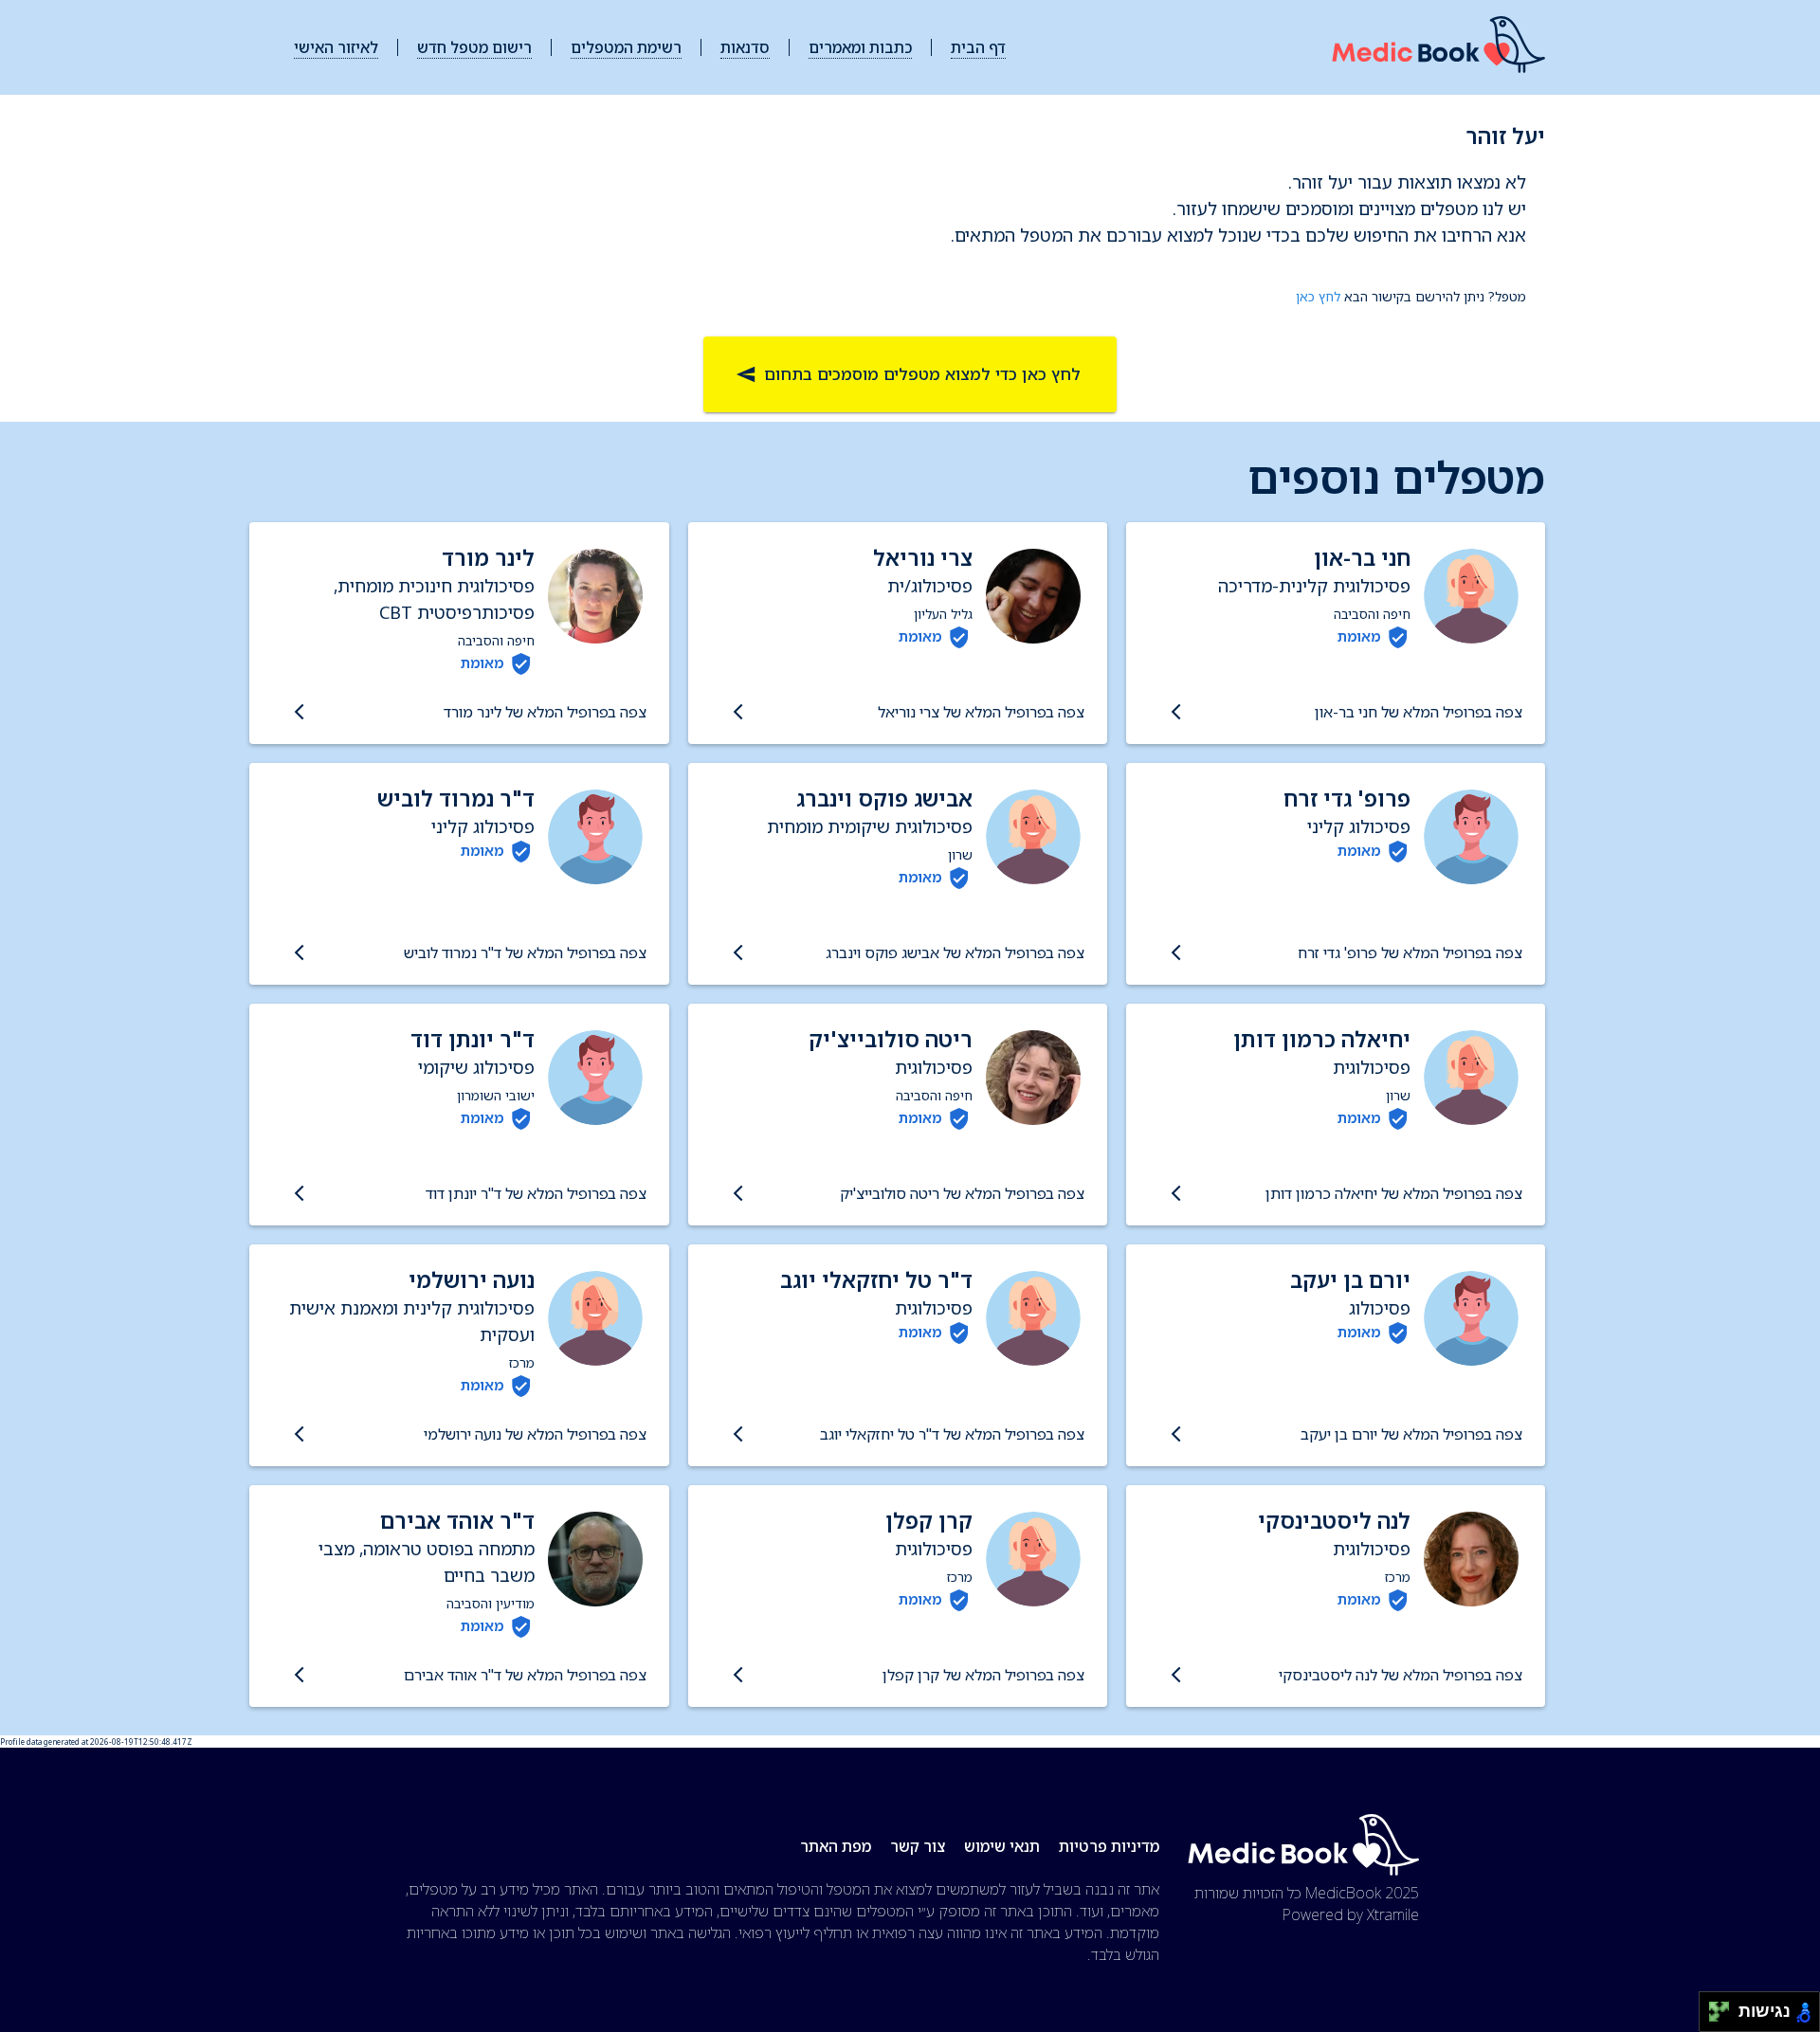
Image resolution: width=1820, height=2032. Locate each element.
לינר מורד (488, 558)
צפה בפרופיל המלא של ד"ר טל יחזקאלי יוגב (952, 1434)
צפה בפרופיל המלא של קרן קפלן (983, 1675)
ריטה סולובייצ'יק (891, 1039)
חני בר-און (1362, 558)
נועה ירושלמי (472, 1280)
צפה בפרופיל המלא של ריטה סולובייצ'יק (962, 1193)
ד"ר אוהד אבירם (457, 1521)
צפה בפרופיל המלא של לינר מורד (545, 712)
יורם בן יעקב (1350, 1280)
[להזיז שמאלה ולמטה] (1714, 2017)
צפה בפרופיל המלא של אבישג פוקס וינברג (955, 952)
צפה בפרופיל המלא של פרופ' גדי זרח (1410, 952)
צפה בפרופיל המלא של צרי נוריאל (981, 712)
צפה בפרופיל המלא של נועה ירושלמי (535, 1434)
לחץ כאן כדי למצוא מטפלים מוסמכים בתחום (922, 374)
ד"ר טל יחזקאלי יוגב (876, 1280)
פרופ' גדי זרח (1347, 798)
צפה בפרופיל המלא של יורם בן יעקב (1411, 1434)
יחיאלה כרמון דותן (1322, 1039)
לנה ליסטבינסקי (1334, 1521)
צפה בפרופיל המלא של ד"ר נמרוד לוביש (525, 952)
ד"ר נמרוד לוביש (456, 798)
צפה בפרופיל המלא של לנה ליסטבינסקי (1401, 1675)
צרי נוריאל (923, 558)
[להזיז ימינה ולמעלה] (1725, 2007)
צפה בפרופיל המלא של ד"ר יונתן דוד (536, 1193)
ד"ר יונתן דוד (473, 1039)
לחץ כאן (1318, 296)
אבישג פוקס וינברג (884, 798)
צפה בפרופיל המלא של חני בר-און (1419, 712)
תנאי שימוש (1002, 1846)
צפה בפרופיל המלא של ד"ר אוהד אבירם (525, 1675)
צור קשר (918, 1846)
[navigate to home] (1438, 48)
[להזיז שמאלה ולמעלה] (1714, 2007)
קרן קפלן (929, 1521)
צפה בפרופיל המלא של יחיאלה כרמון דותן (1394, 1193)
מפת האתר (836, 1846)
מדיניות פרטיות (1109, 1846)
